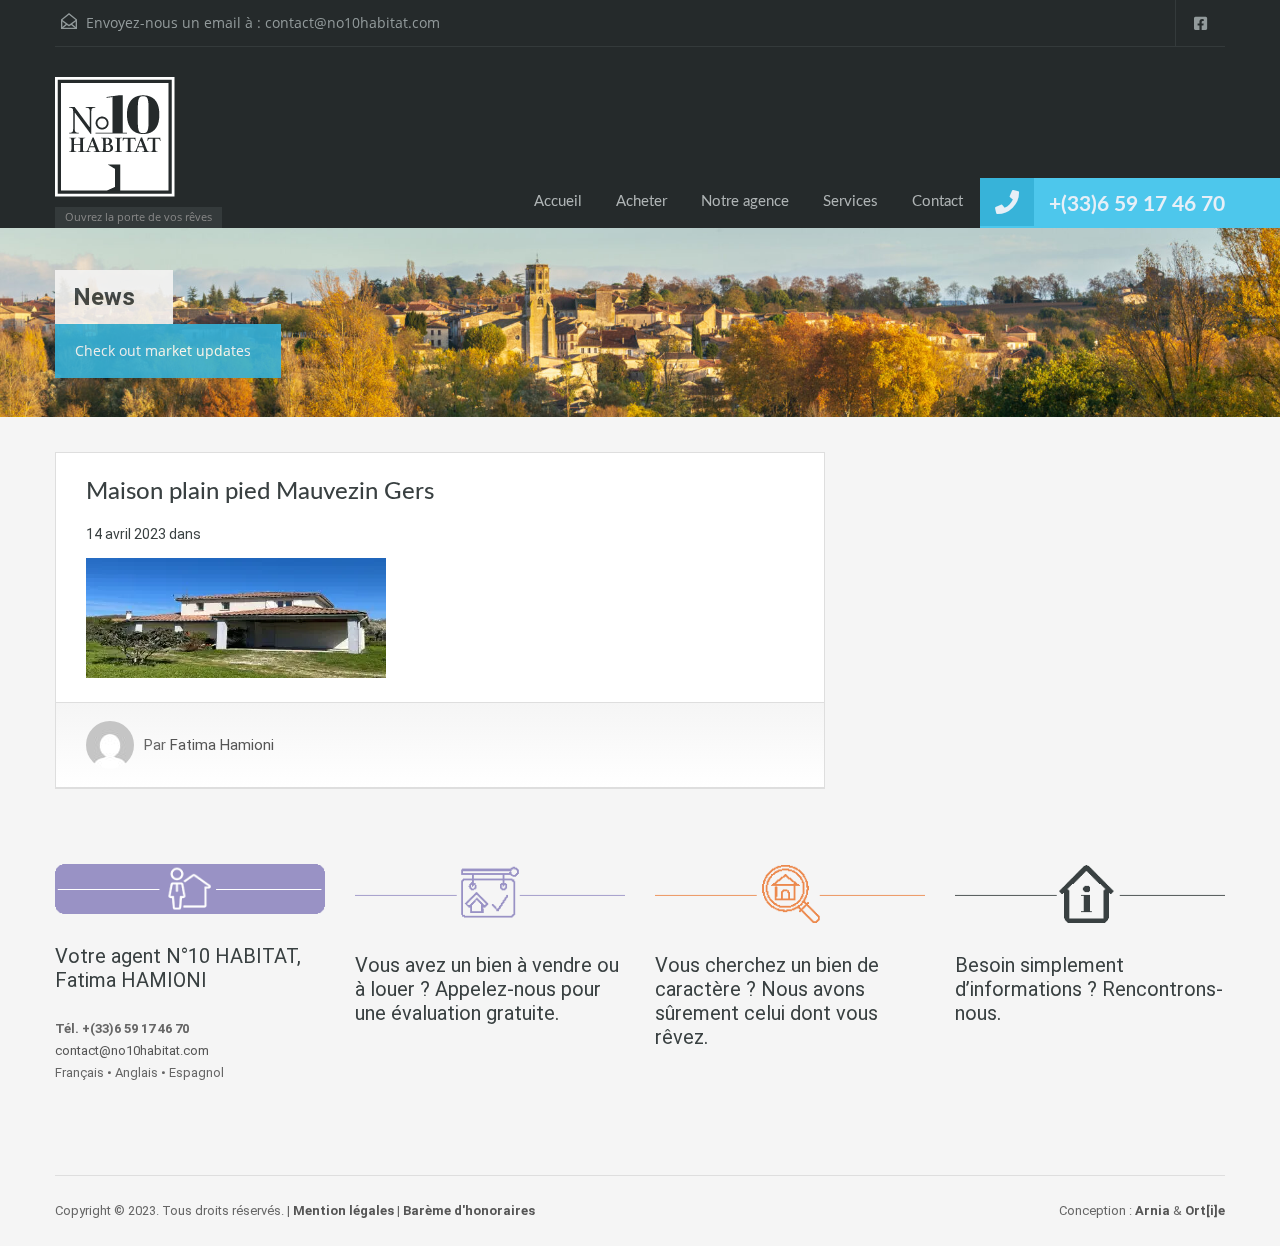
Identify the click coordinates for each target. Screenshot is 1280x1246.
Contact (937, 201)
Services (850, 201)
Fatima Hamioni (222, 745)
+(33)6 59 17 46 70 (1137, 204)
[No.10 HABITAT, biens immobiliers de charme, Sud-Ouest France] (115, 147)
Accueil (558, 201)
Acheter (641, 201)
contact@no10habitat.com (352, 22)
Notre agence (745, 201)
